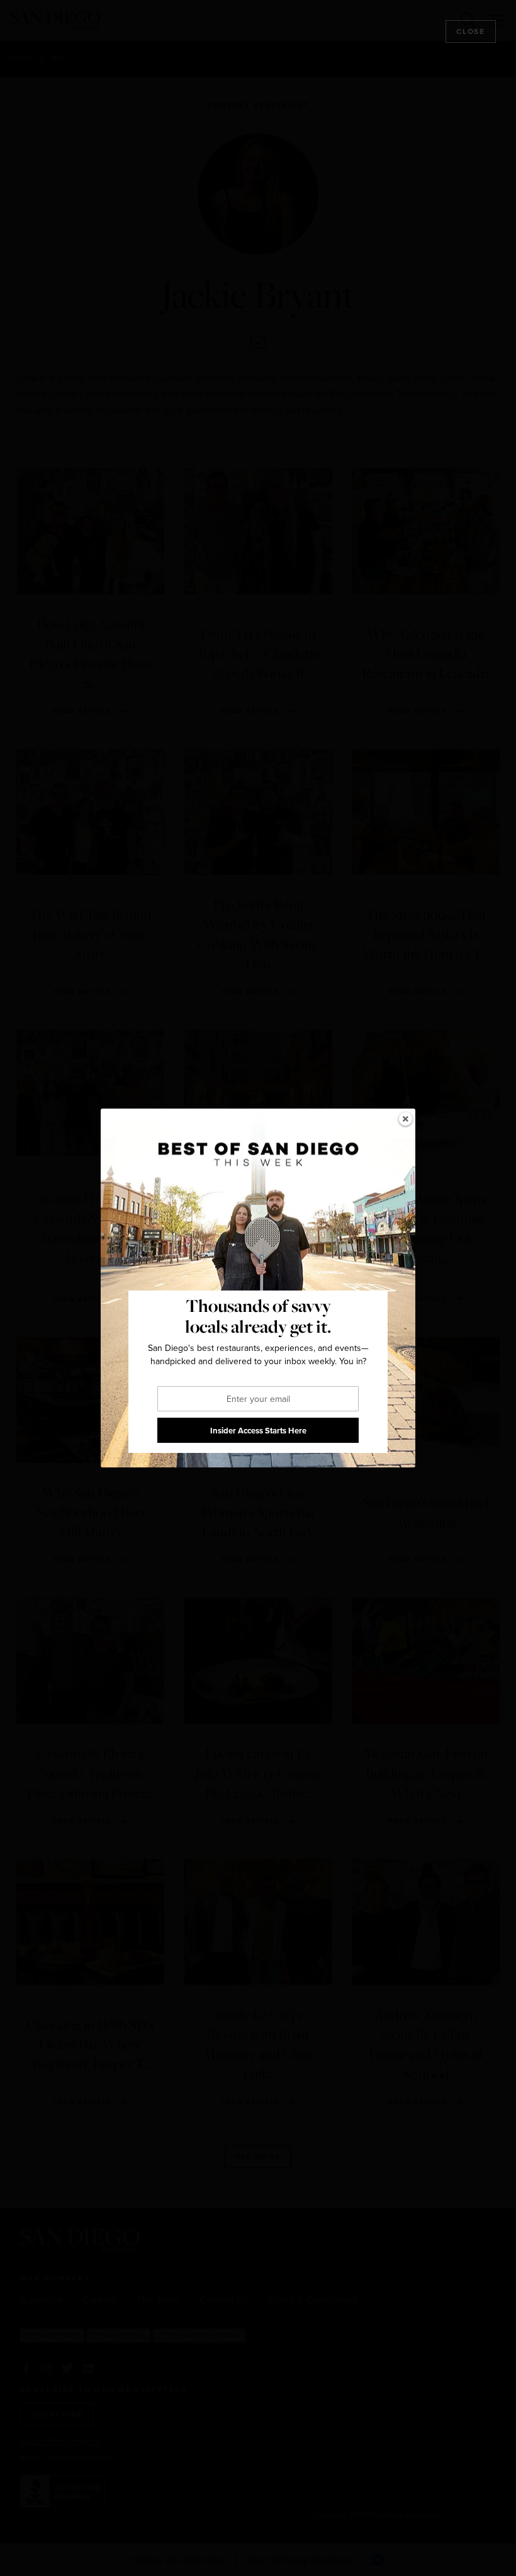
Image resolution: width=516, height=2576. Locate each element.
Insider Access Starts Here (258, 1431)
